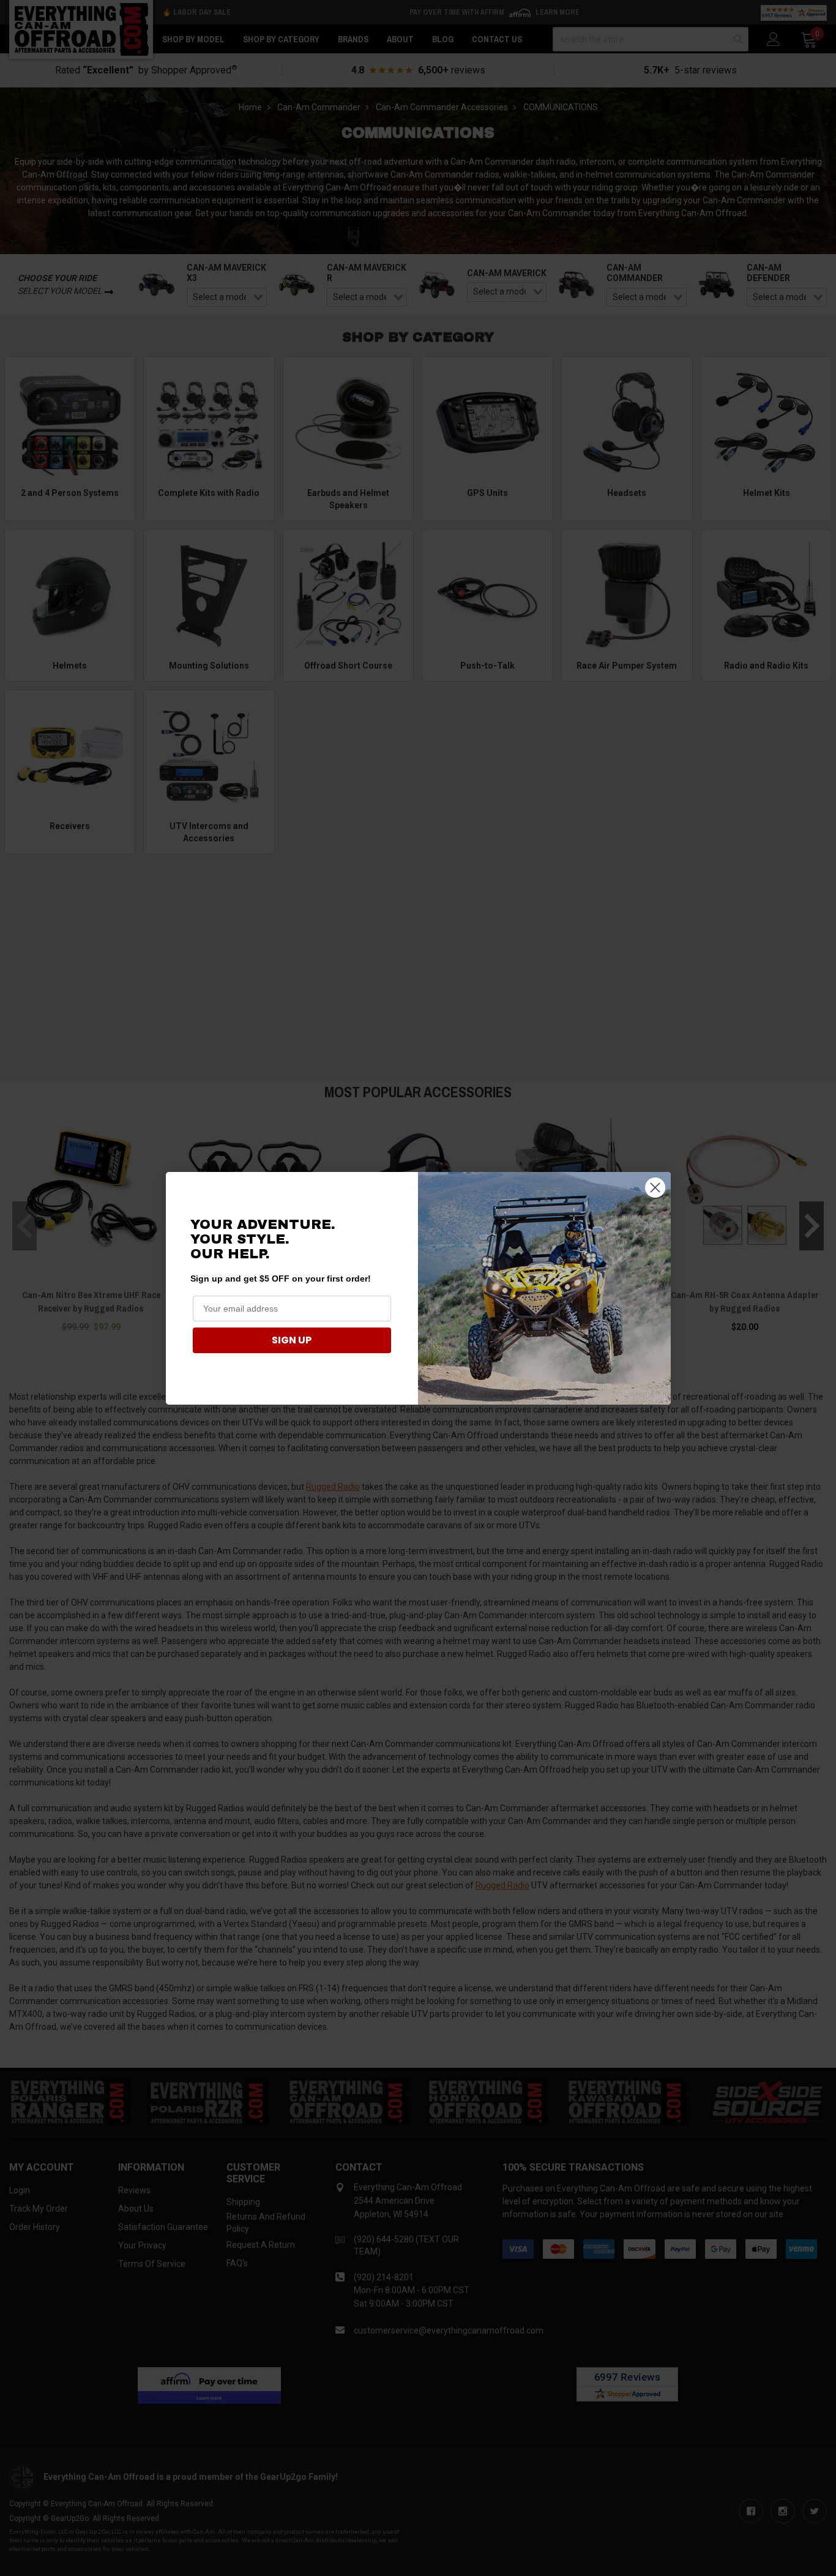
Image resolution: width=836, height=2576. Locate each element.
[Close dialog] (655, 1188)
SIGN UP (292, 1340)
